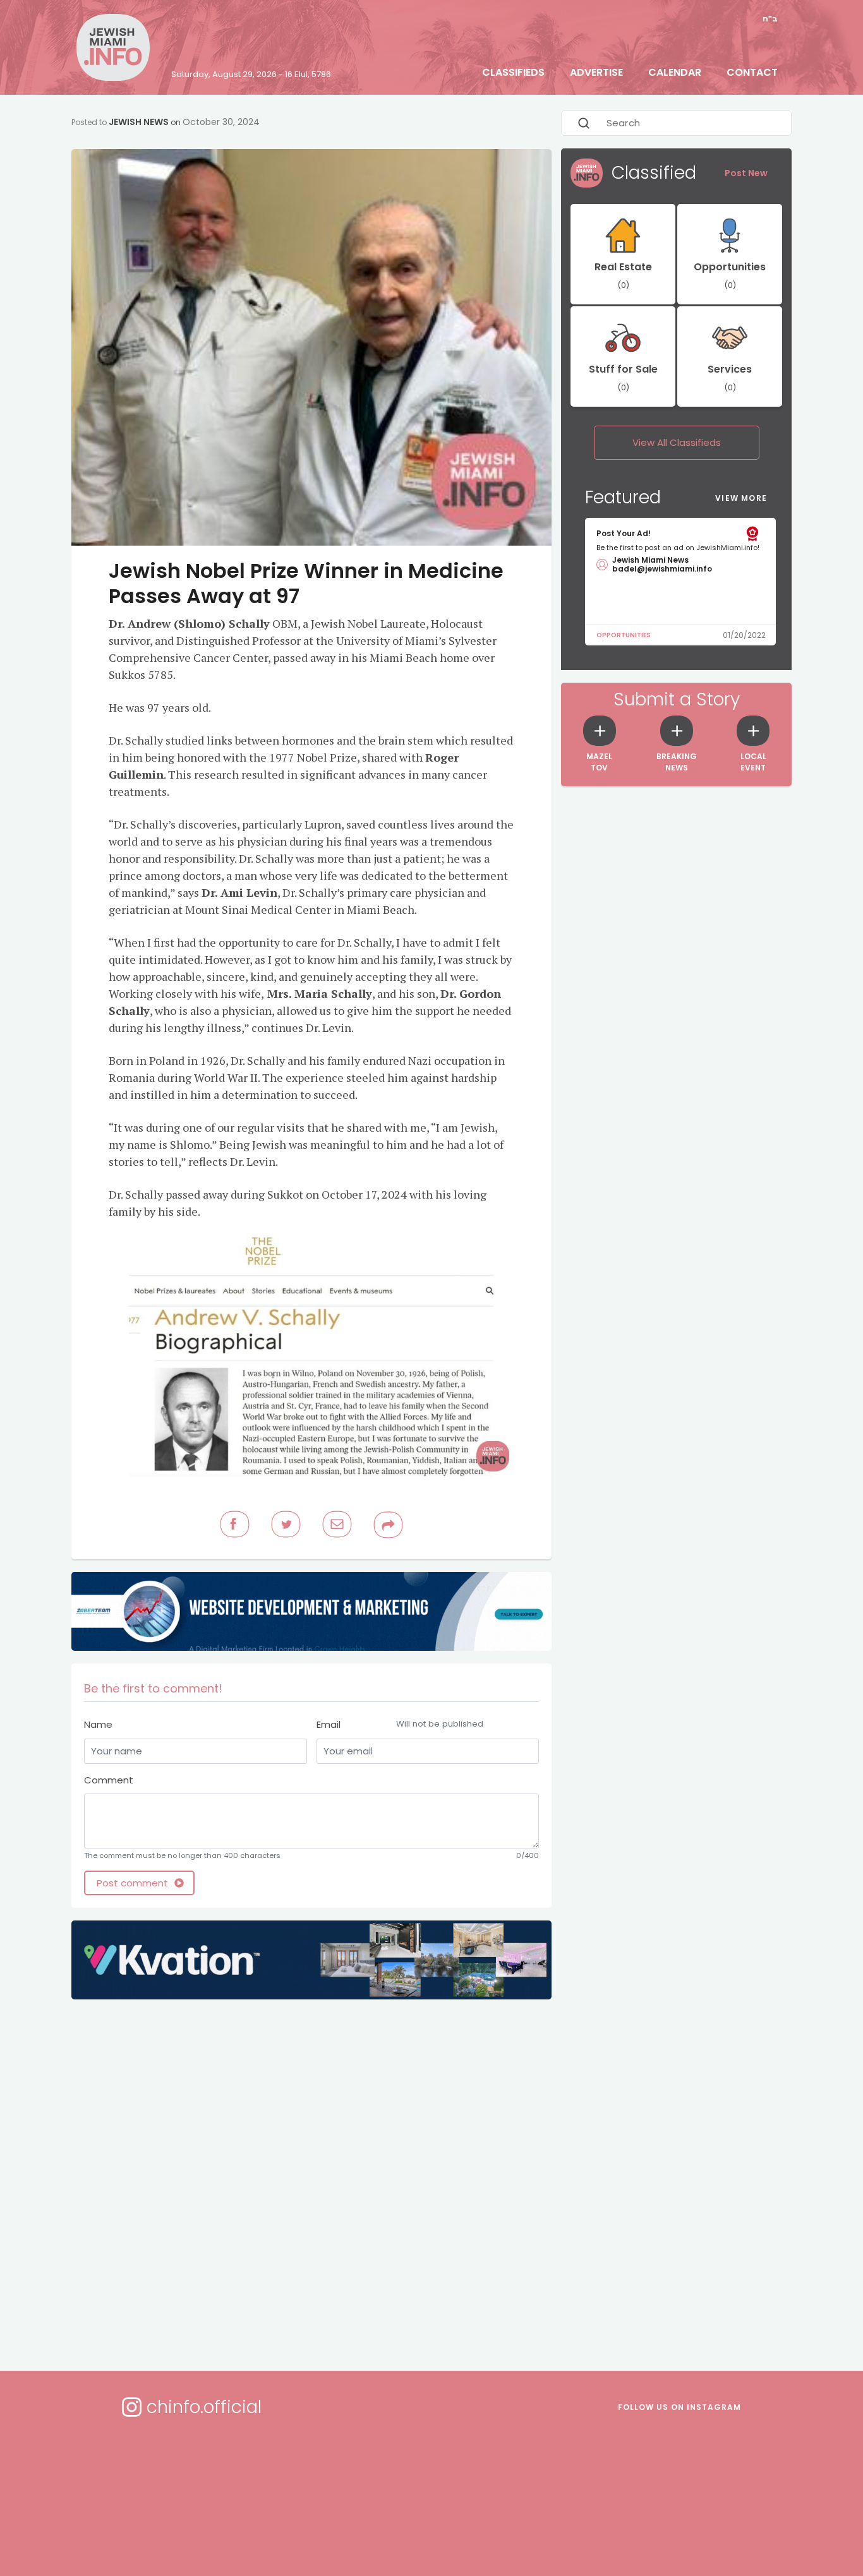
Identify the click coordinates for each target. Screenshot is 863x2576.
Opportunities (624, 635)
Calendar (675, 72)
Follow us (679, 2407)
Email (400, 1724)
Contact (752, 72)
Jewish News (139, 122)
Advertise (596, 72)
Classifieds (513, 72)
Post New (746, 173)
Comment (109, 1780)
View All (677, 442)
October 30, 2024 (221, 122)
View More (741, 498)
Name (98, 1724)
